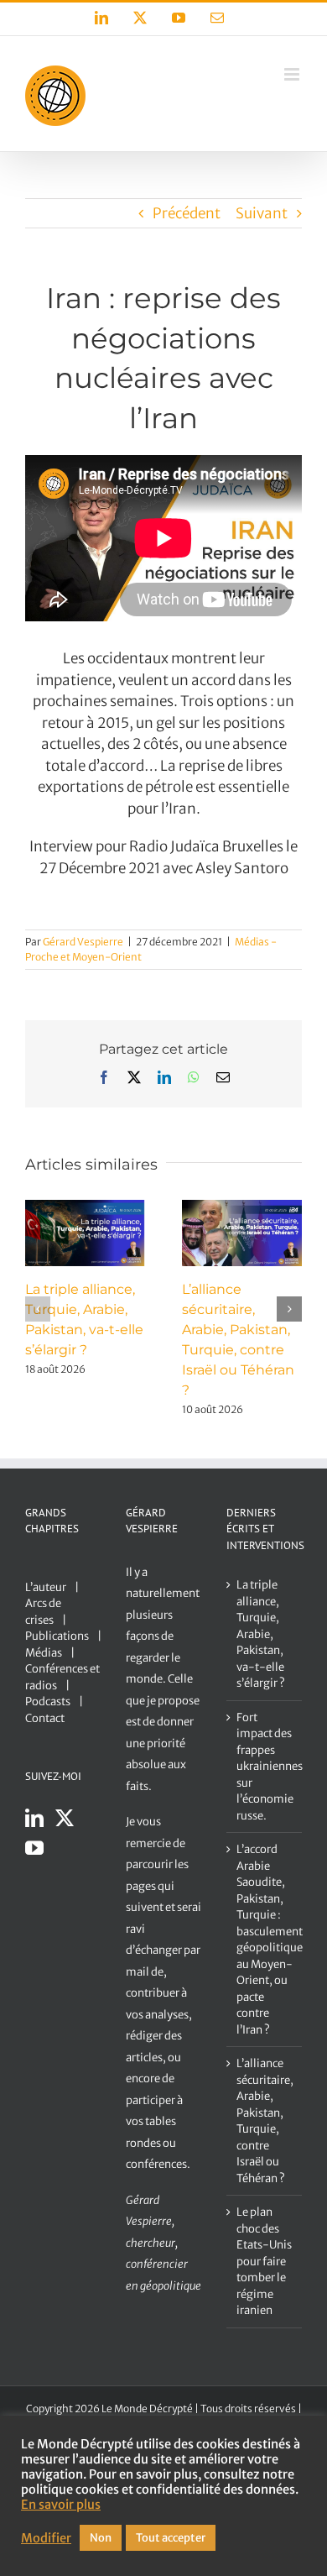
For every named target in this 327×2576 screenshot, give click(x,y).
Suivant (262, 213)
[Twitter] (65, 1818)
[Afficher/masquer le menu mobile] (293, 74)
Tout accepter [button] (171, 2538)
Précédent (187, 213)
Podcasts (48, 1702)
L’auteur (46, 1587)
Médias (44, 1653)
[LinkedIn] (34, 1818)
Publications (57, 1636)
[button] (38, 1309)
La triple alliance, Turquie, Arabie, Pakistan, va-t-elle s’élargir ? (261, 1634)
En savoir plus (61, 2505)
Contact (45, 1718)
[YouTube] (34, 1848)
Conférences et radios (62, 1677)
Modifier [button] (46, 2538)
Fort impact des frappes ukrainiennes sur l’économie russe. (265, 1767)
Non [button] (101, 2538)
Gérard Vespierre (83, 942)
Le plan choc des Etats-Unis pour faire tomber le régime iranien (264, 2261)
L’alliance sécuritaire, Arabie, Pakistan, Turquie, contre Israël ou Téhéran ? (265, 2121)
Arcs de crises (43, 1612)
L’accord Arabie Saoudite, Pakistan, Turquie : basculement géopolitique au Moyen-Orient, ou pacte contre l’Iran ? (265, 1940)
